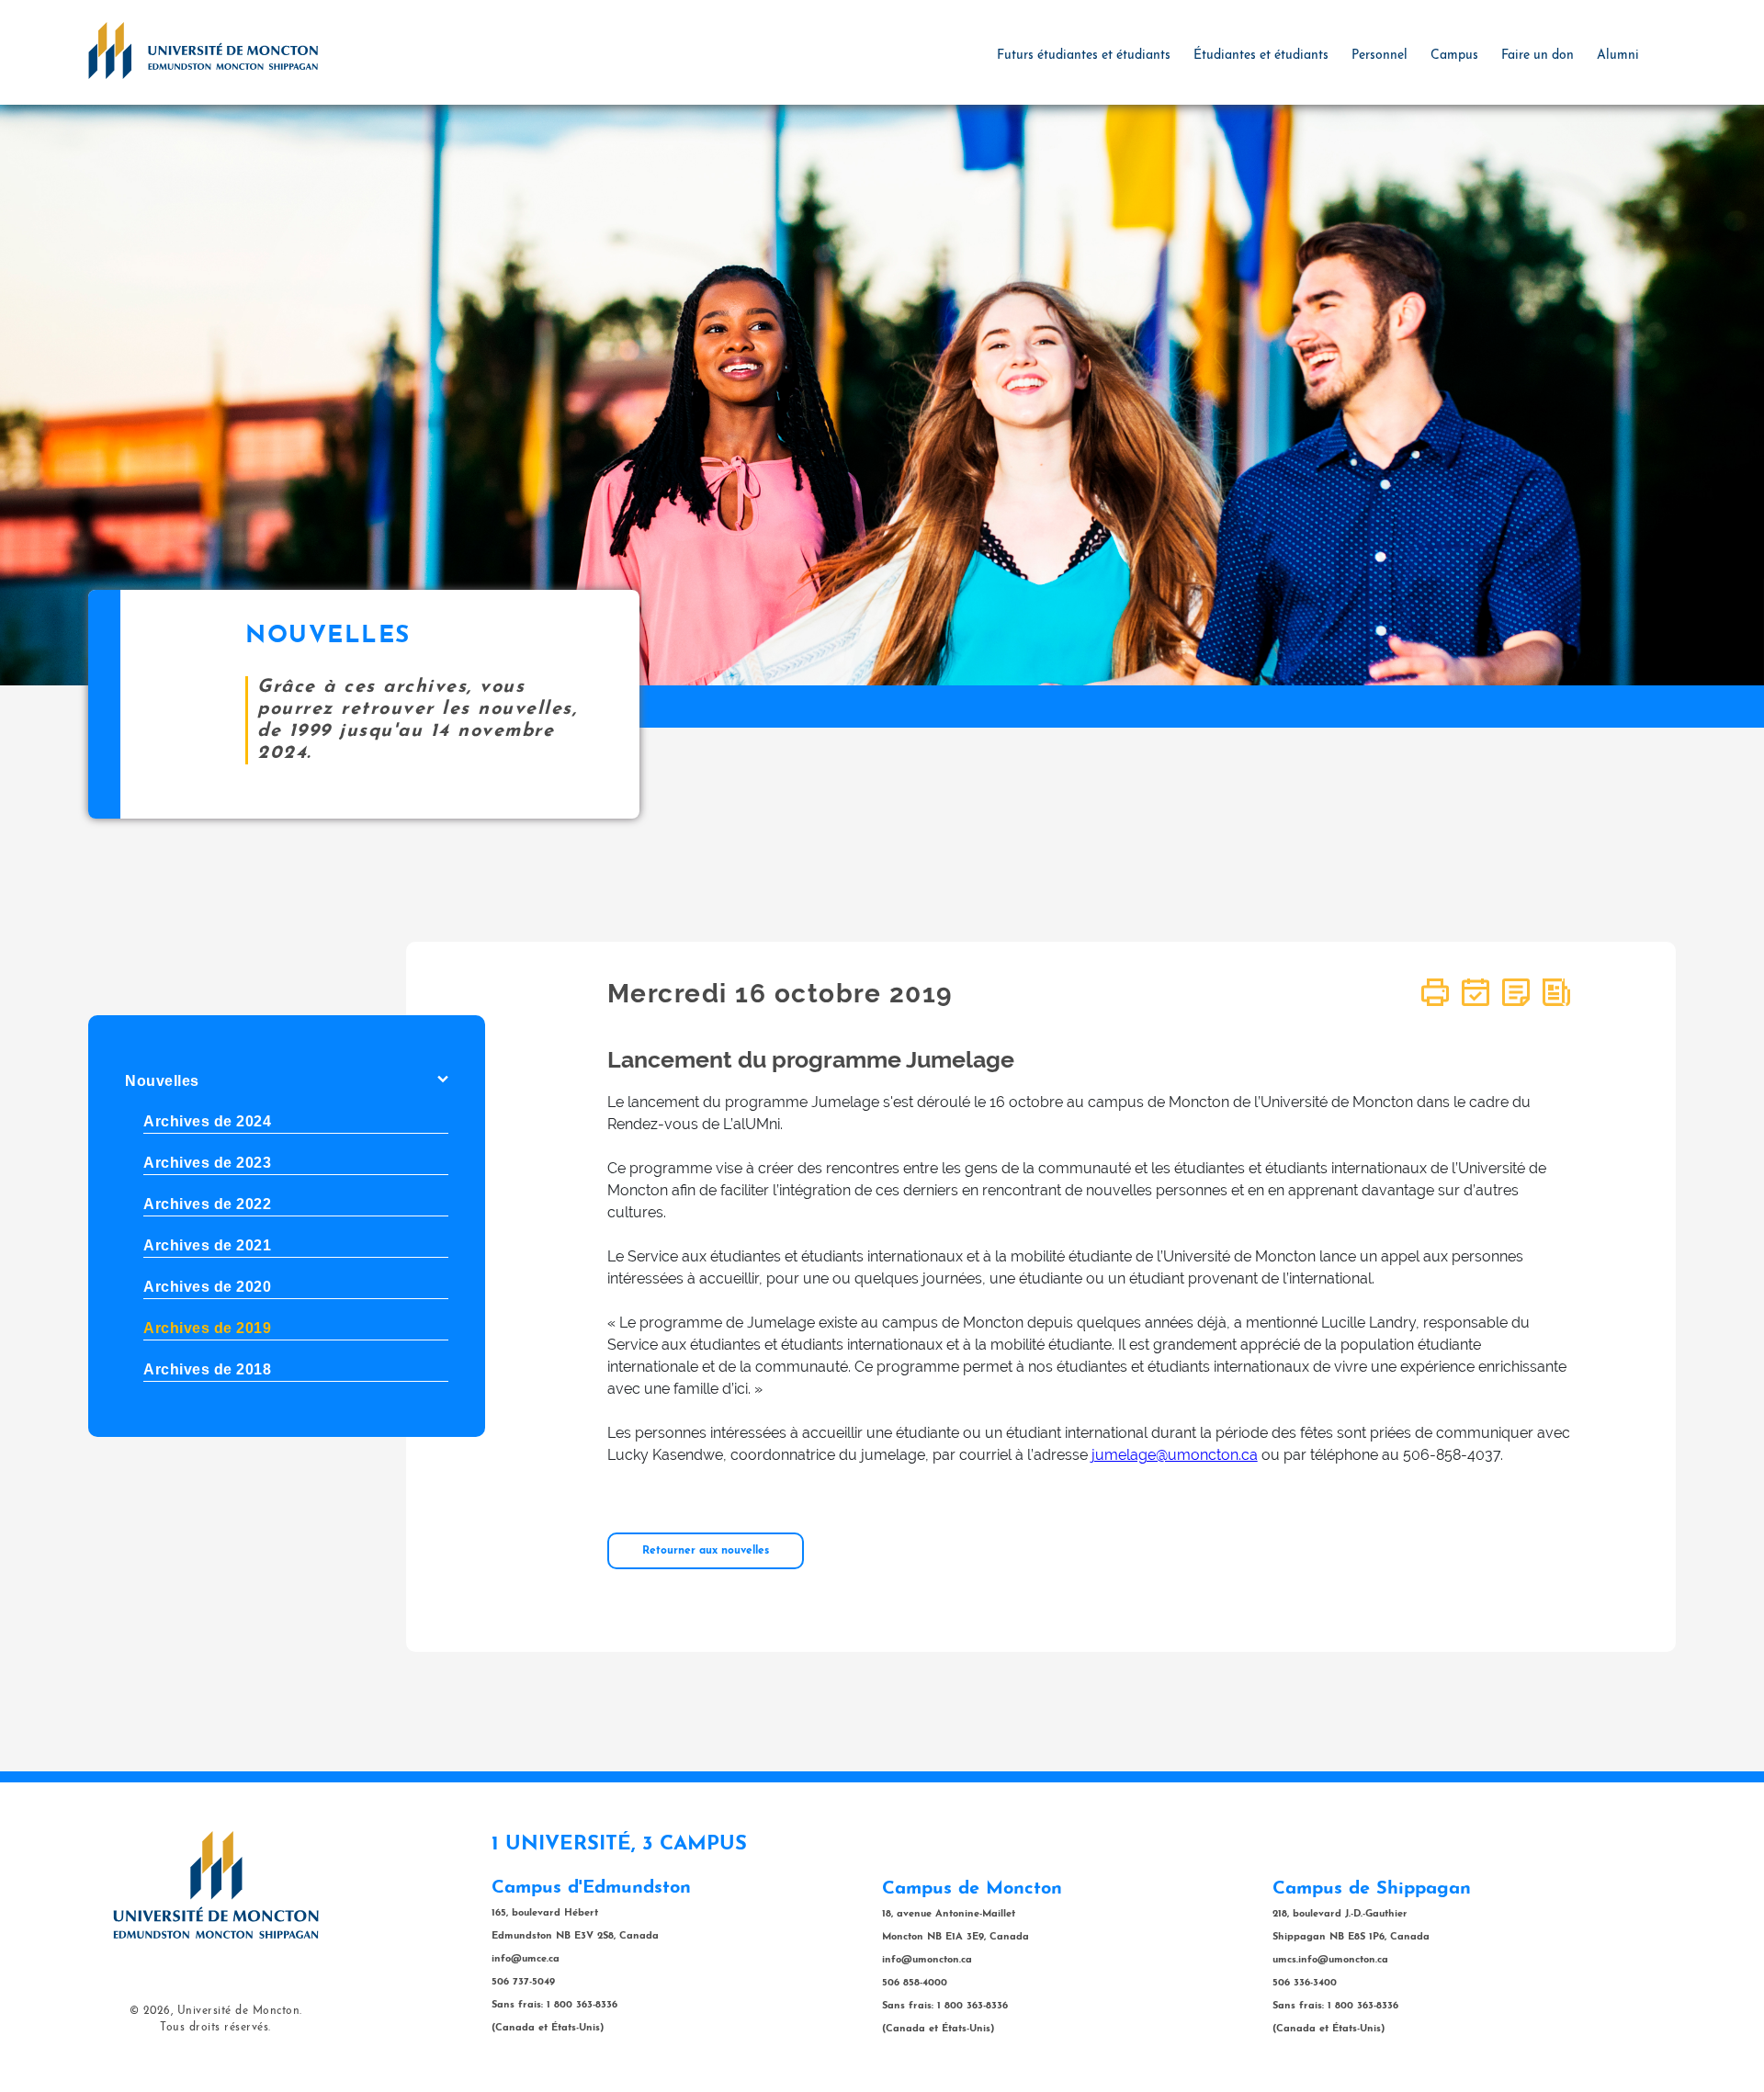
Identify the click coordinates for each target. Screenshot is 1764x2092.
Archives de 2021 (207, 1245)
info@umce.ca (526, 1959)
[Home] (203, 50)
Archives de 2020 (207, 1287)
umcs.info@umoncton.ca (1330, 1960)
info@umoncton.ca (927, 1960)
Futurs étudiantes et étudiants (1084, 56)
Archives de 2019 (207, 1328)
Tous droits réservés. (215, 2028)
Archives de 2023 (207, 1163)
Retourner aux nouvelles (706, 1551)
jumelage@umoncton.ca (1175, 1455)
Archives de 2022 (207, 1204)
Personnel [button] (1380, 56)
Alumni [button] (1618, 56)
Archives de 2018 (207, 1369)
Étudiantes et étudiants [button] (1261, 56)
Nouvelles (162, 1081)
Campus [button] (1454, 56)
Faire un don (1538, 56)
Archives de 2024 (207, 1121)
